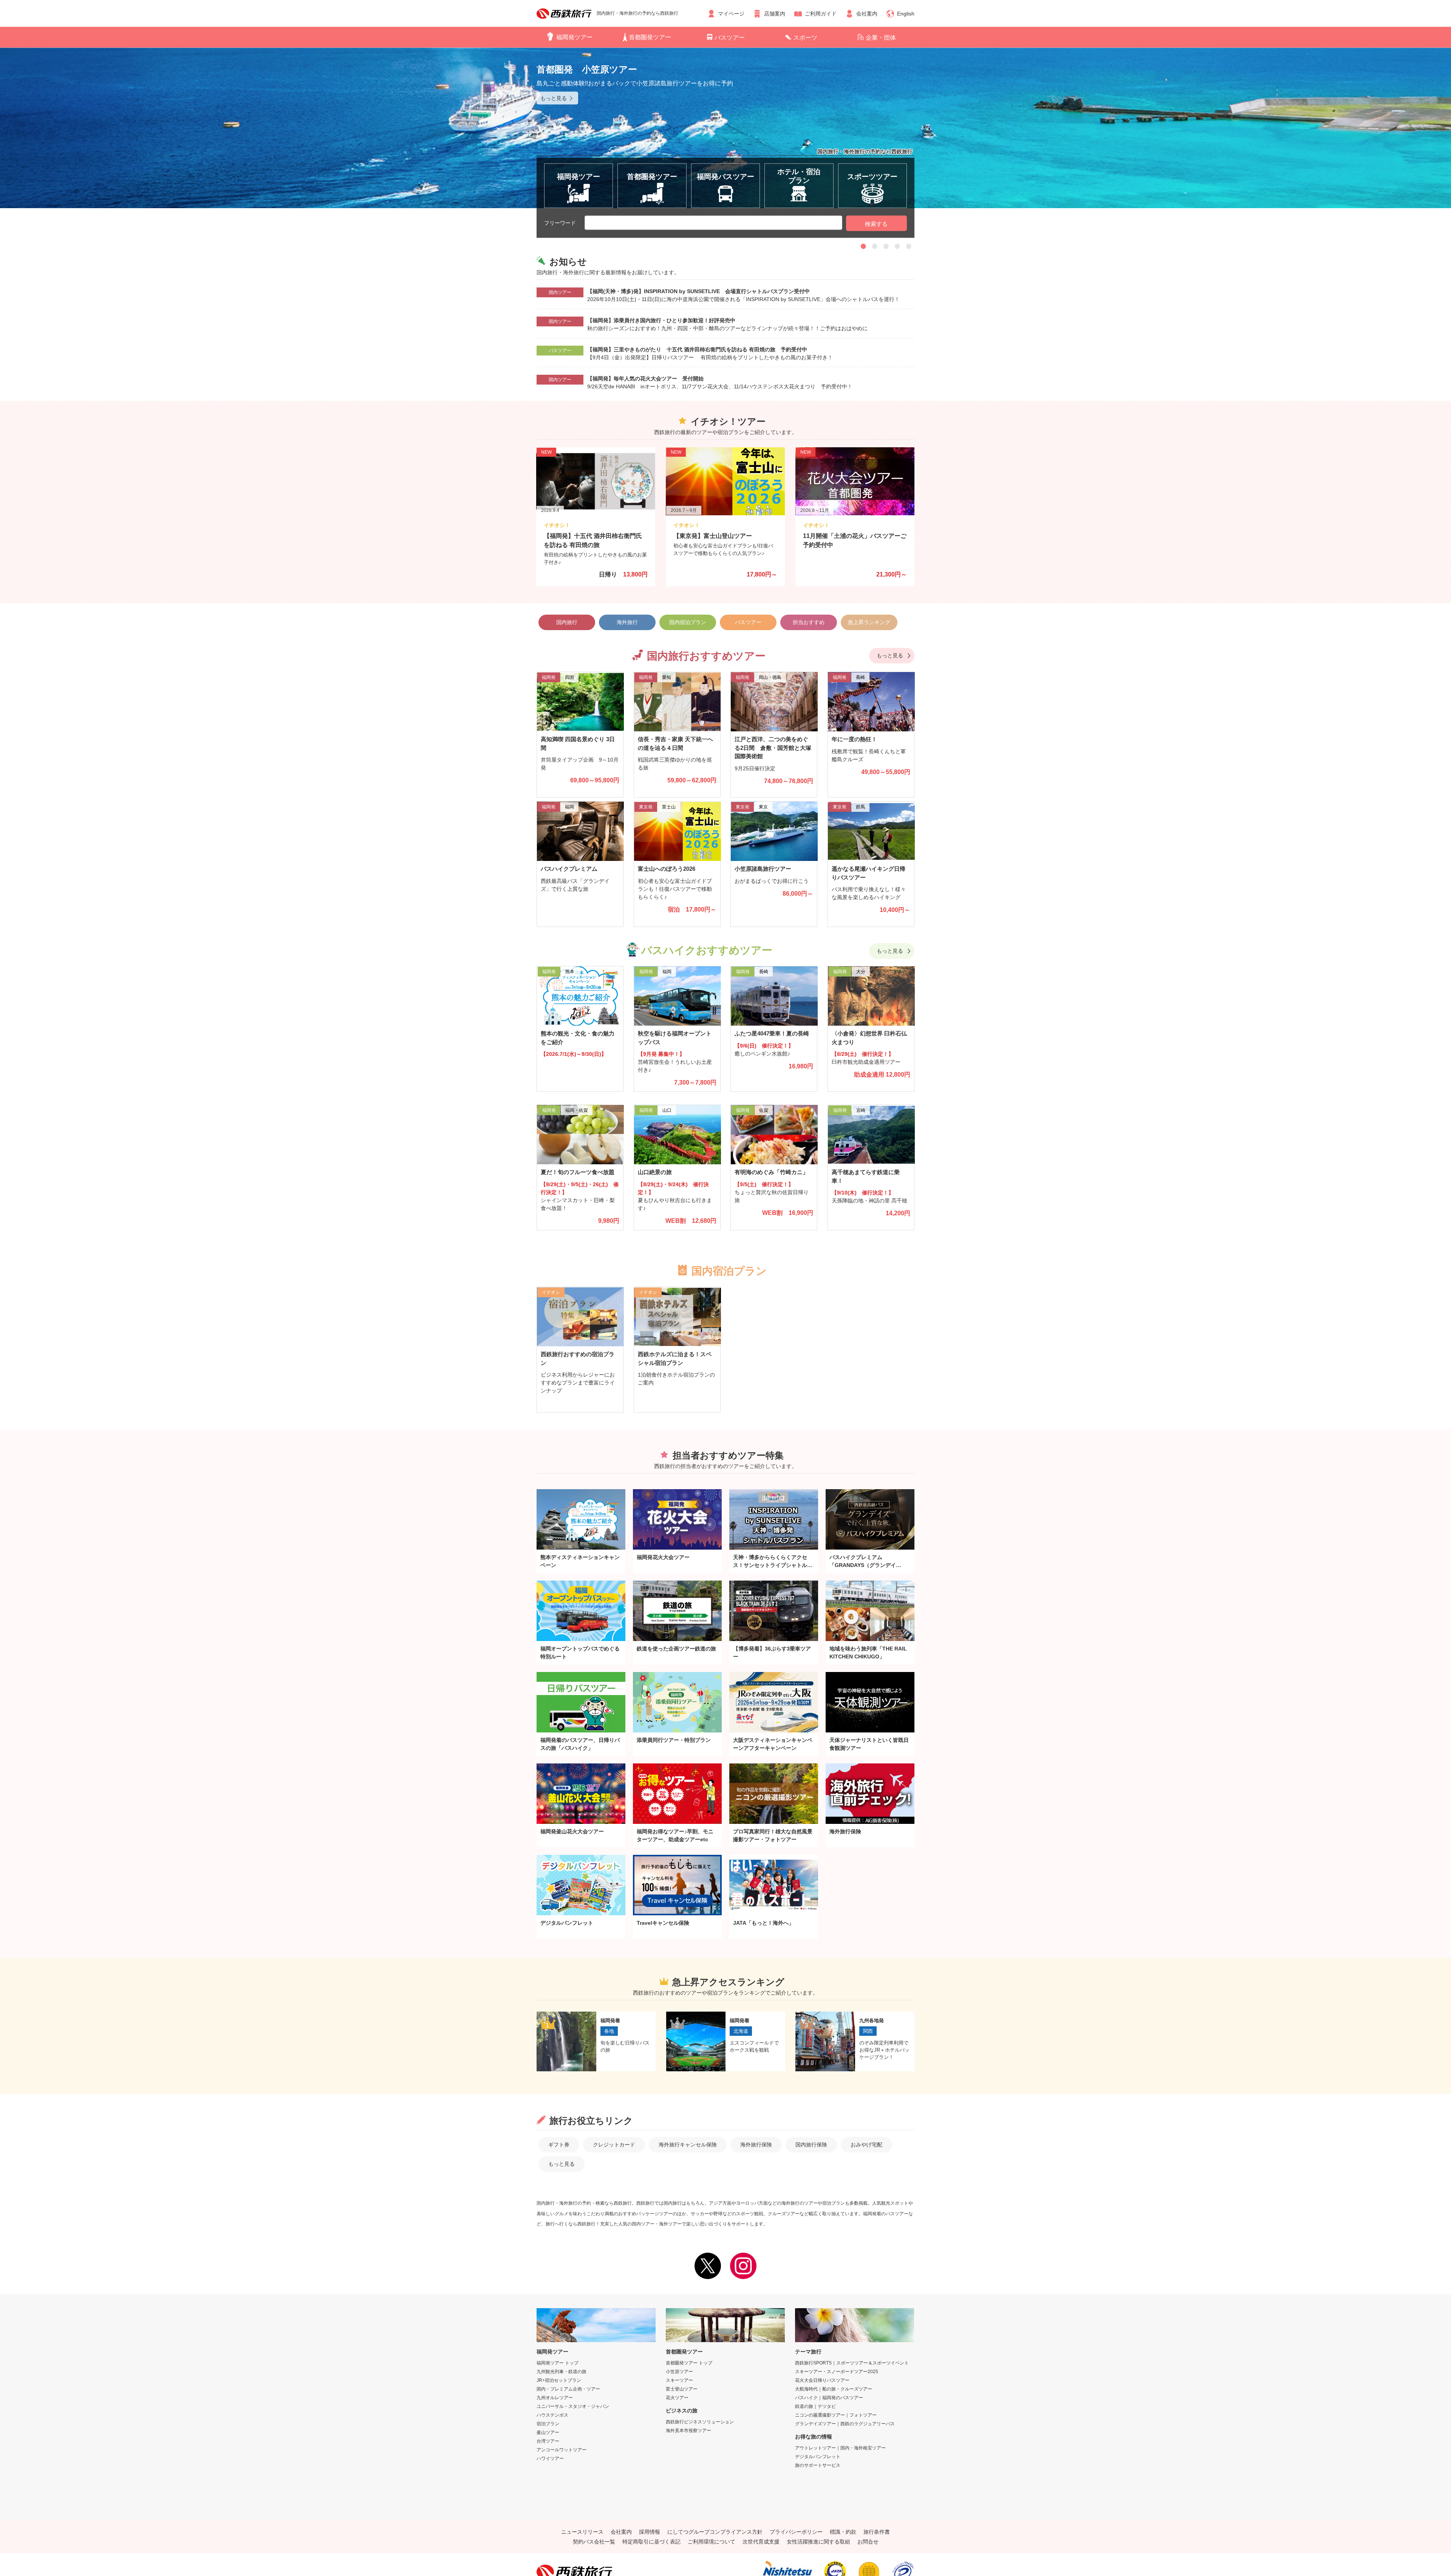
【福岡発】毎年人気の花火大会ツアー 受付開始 (645, 379)
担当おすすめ (809, 622)
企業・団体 (881, 38)
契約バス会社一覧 (594, 2542)
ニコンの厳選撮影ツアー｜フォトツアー (836, 2415)
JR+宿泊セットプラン (559, 2380)
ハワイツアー (550, 2459)
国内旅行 (567, 622)
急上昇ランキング (869, 622)
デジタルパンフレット (818, 2457)
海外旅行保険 (756, 2145)
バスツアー (730, 38)
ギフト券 (559, 2145)
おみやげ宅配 (866, 2145)
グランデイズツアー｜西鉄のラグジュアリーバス (845, 2424)
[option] (725, 128)
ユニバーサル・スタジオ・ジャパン (573, 2406)
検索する (876, 224)
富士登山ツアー (682, 2389)
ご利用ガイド (821, 14)
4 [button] (897, 246)
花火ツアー (677, 2398)
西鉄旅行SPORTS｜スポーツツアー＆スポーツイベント (852, 2363)
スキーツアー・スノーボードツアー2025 (837, 2372)
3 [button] (886, 246)
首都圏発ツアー (650, 37)
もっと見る (890, 655)
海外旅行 (627, 622)
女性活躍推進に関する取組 (818, 2542)
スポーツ (805, 38)
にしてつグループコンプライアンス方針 (715, 2532)
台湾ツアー (548, 2441)
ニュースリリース (582, 2532)
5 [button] (909, 246)
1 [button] (863, 246)
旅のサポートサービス (818, 2465)
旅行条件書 (877, 2532)
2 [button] (875, 246)
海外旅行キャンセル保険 (688, 2145)
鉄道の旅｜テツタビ (815, 2406)
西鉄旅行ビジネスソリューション (700, 2422)
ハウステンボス (552, 2415)
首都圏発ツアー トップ (689, 2363)
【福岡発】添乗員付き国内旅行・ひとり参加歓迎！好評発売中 (661, 320)
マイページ (731, 14)
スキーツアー (679, 2380)
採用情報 (650, 2532)
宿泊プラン (548, 2424)
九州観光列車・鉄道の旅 (562, 2372)
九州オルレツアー (555, 2398)
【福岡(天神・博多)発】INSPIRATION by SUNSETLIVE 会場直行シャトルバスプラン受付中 (698, 291)
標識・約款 (843, 2532)
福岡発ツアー (574, 37)
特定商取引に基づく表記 (651, 2542)
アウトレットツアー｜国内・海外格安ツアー (840, 2448)
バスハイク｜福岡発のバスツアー (829, 2398)
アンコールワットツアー (562, 2450)
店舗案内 (775, 14)
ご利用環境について (712, 2542)
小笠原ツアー (679, 2372)
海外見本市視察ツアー (688, 2431)
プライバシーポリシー (796, 2532)
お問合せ (868, 2542)
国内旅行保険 (811, 2145)
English (906, 14)
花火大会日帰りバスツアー (822, 2380)
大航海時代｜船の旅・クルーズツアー (834, 2389)
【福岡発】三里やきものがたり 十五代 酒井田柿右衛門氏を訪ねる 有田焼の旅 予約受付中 (697, 349)
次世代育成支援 (761, 2542)
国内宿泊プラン (688, 622)
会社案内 (867, 14)
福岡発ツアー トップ (558, 2363)
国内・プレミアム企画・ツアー (568, 2389)
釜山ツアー (548, 2432)
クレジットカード (614, 2145)
